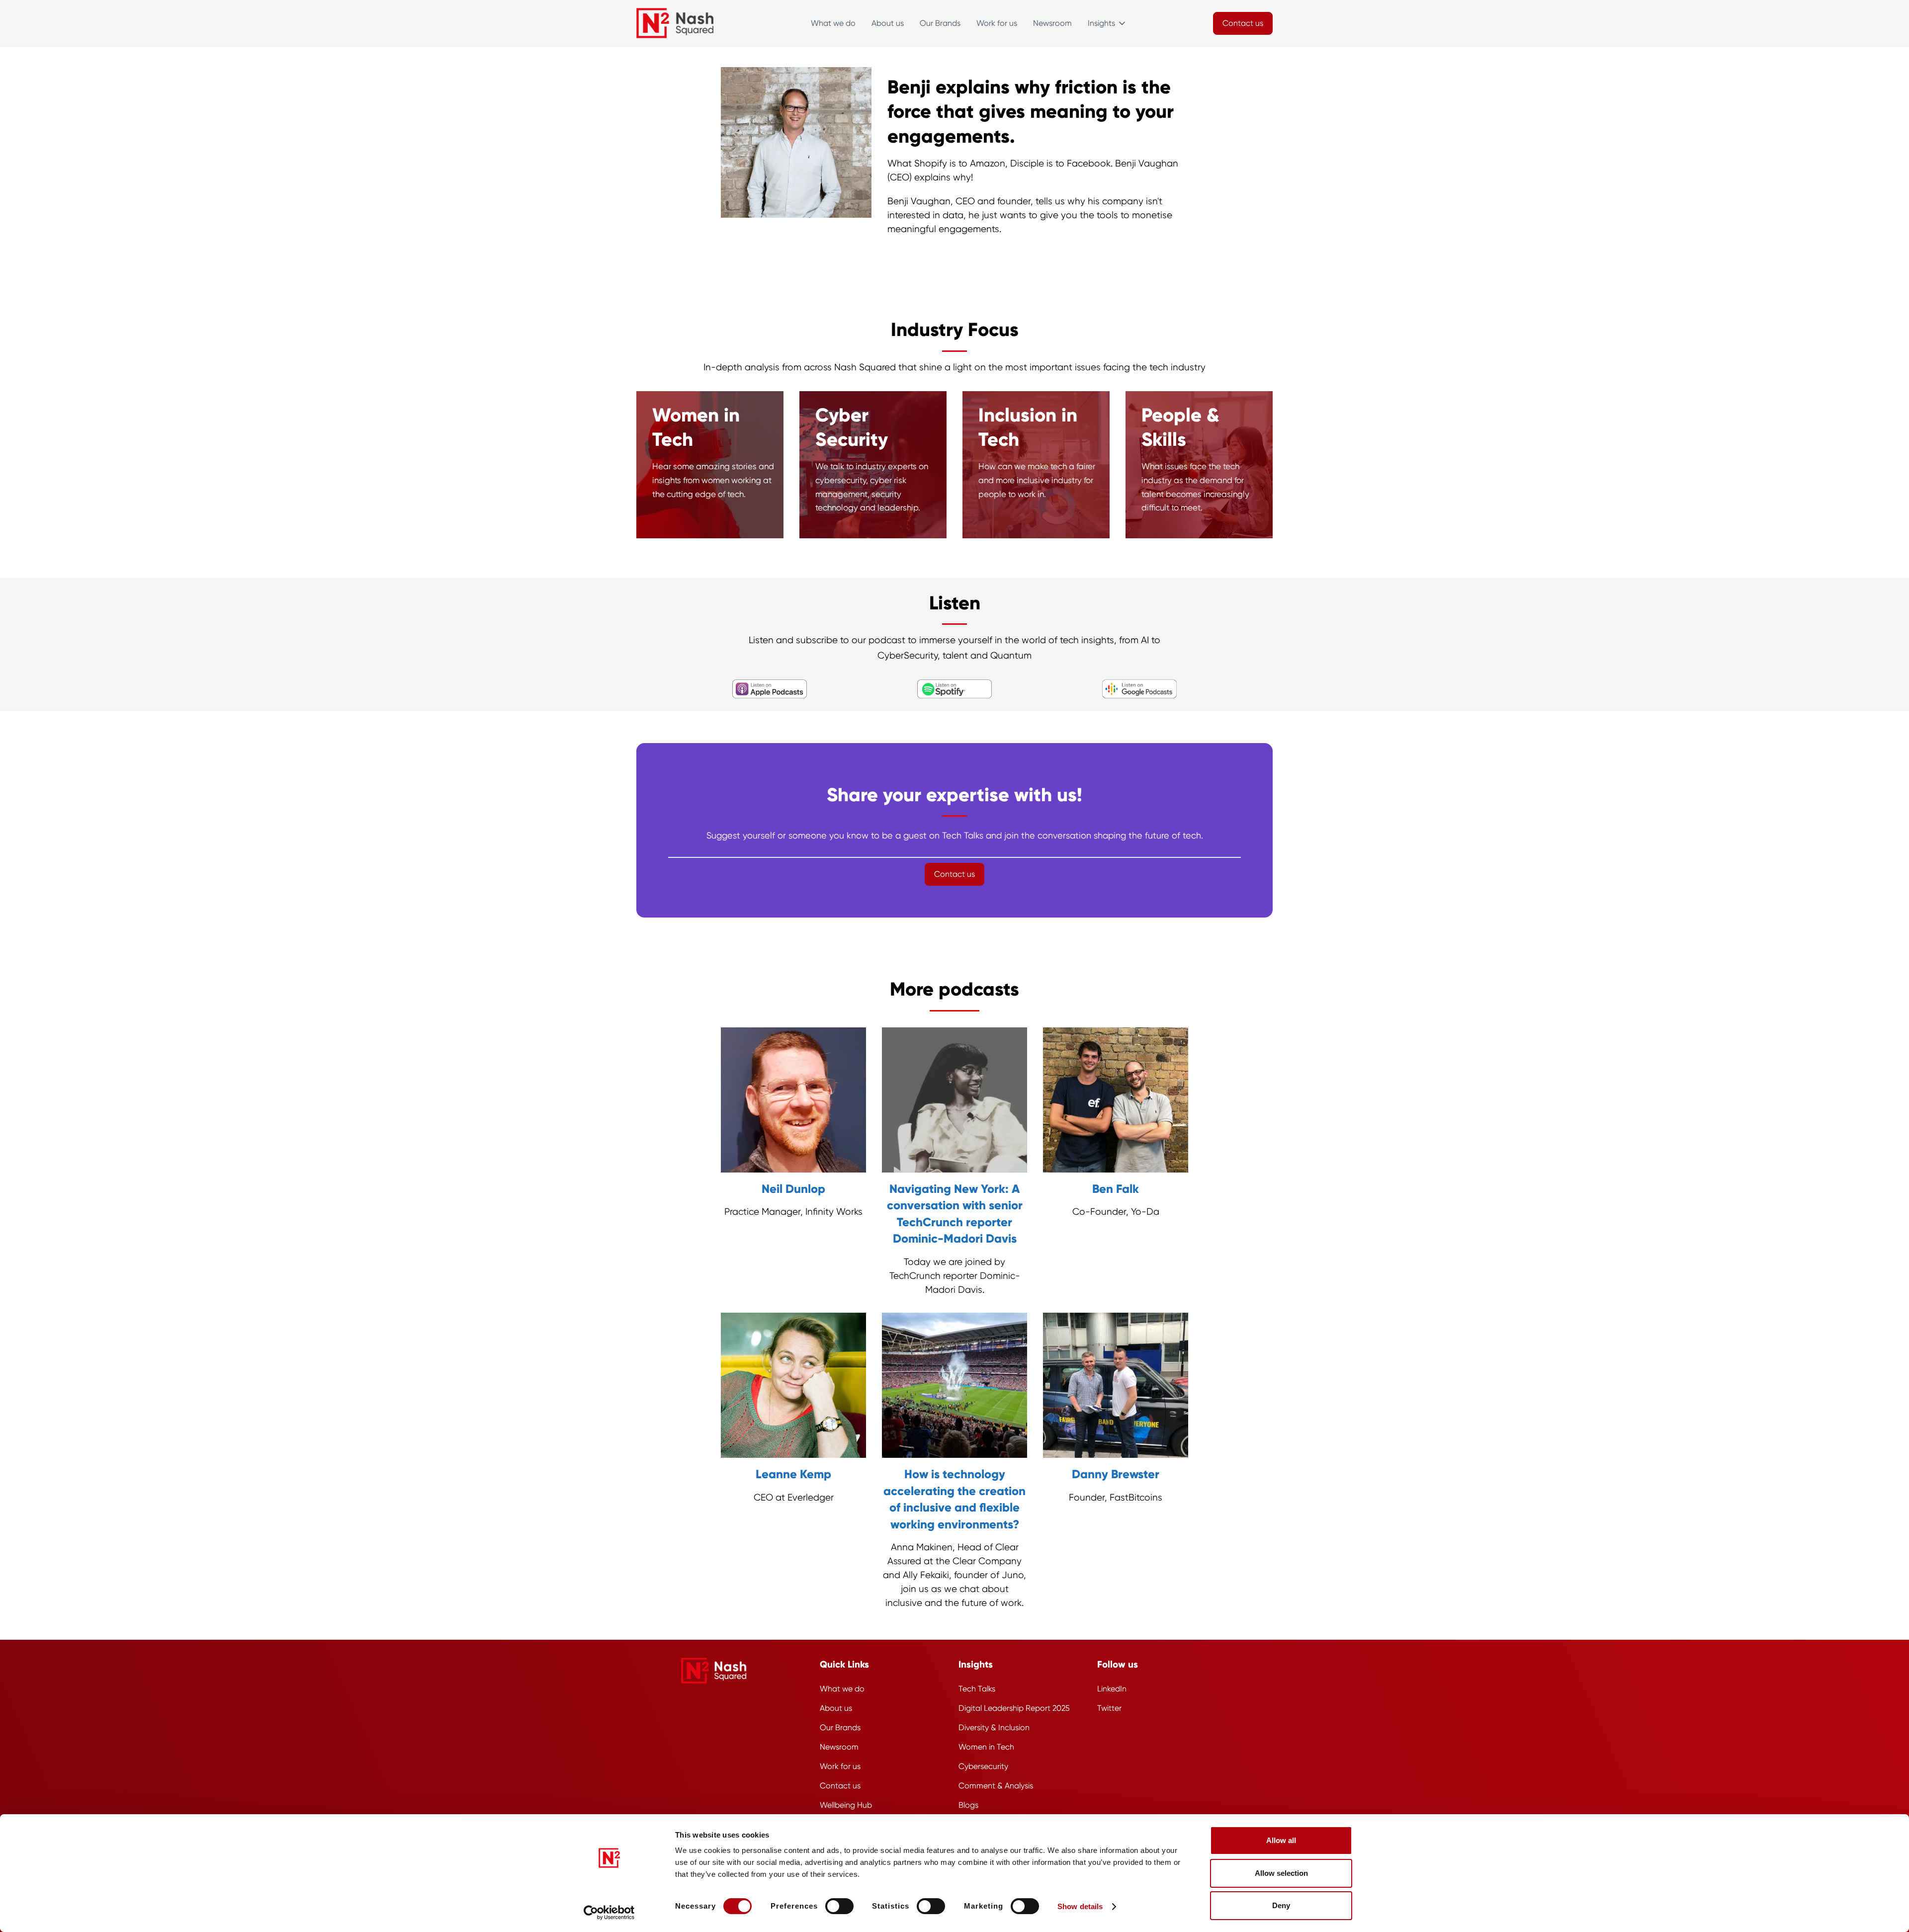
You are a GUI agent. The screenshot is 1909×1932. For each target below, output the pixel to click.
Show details (1080, 1906)
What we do (833, 23)
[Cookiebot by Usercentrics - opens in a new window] (609, 1913)
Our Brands (940, 23)
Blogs (968, 1805)
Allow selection (1281, 1873)
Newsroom (1052, 23)
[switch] (839, 1906)
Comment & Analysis (996, 1786)
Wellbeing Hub (846, 1805)
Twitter (1109, 1708)
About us (888, 23)
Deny (1281, 1905)
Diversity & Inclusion (994, 1727)
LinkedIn (1112, 1689)
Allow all (1281, 1840)
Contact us (840, 1786)
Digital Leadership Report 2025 (1014, 1708)
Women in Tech (986, 1747)
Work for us (997, 23)
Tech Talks (977, 1689)
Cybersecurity (983, 1766)
